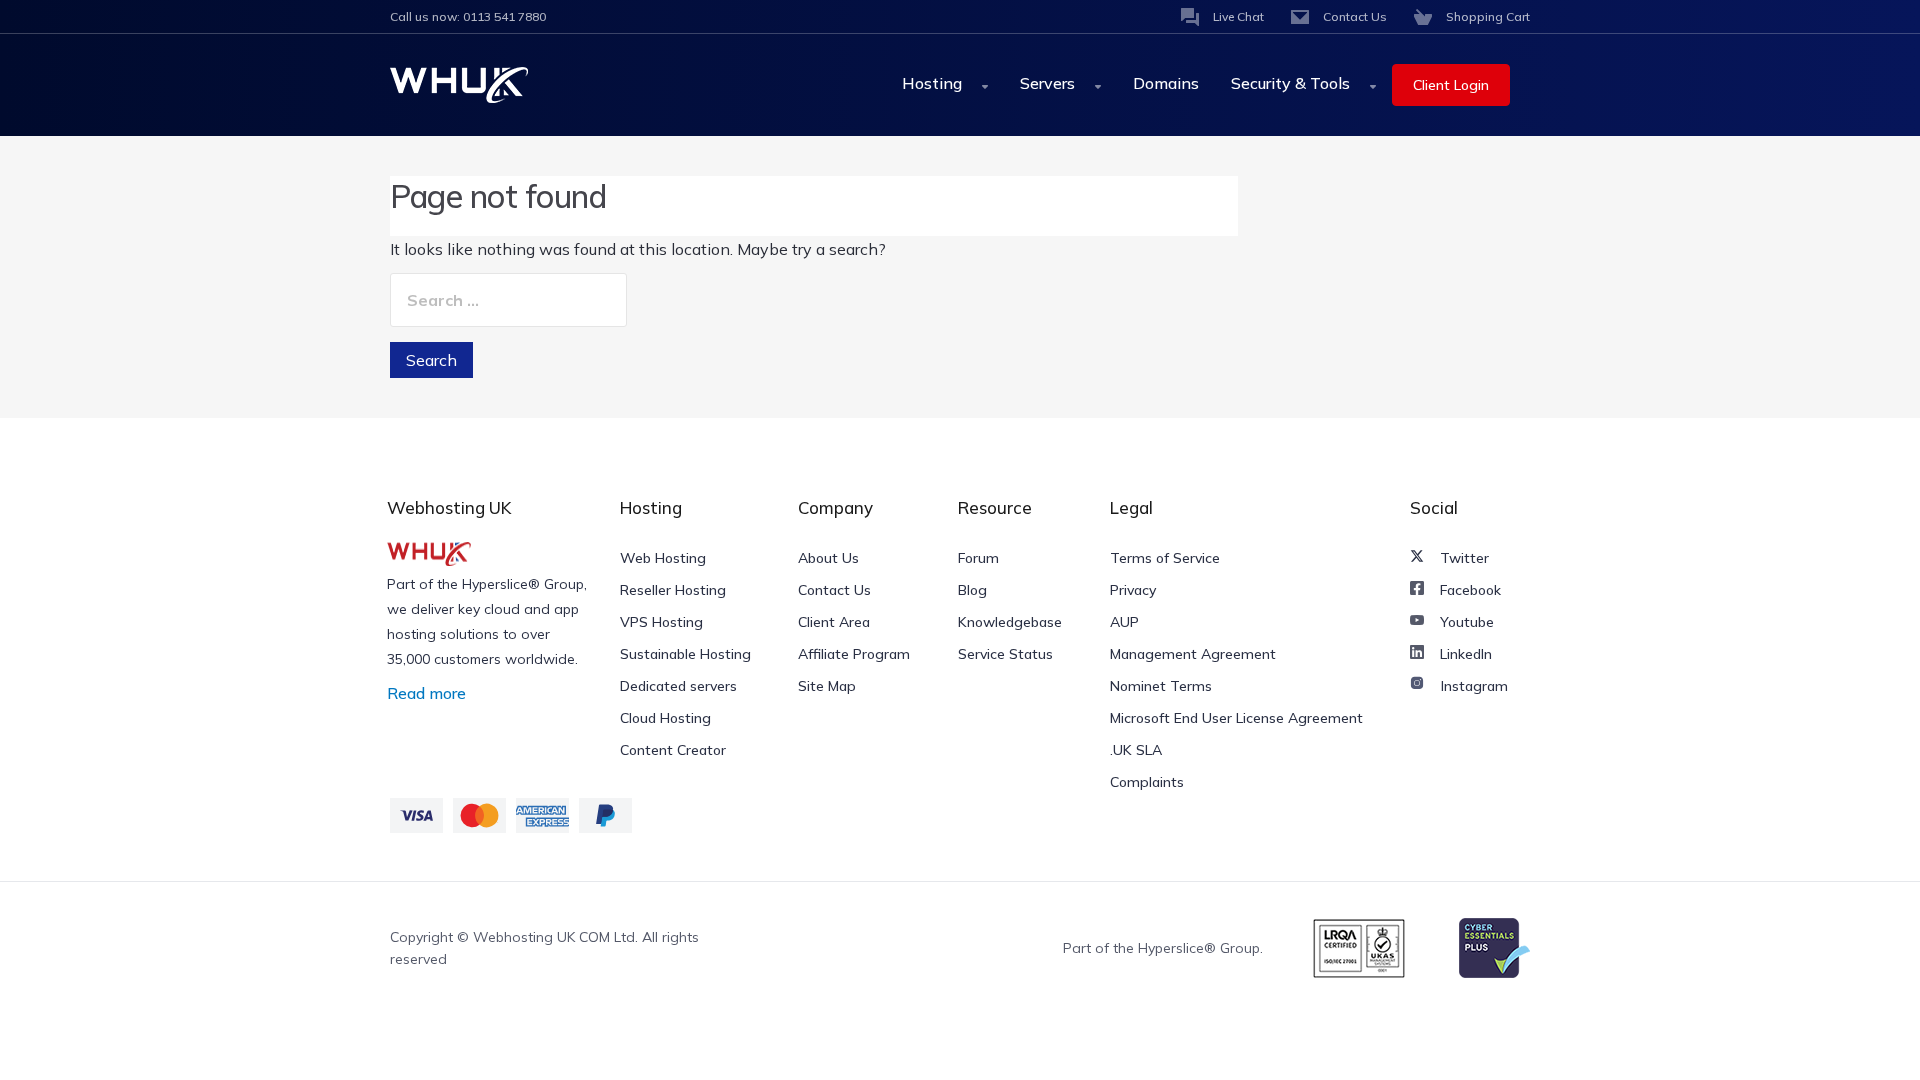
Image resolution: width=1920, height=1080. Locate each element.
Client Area (834, 622)
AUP (1124, 622)
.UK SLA (1136, 750)
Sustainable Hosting (685, 654)
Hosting (934, 83)
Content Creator (673, 750)
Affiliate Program (854, 654)
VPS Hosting (661, 622)
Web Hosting (663, 558)
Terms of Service (1165, 558)
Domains (1166, 83)
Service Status (1005, 654)
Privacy (1133, 590)
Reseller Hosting (673, 590)
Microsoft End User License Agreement (1236, 718)
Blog (972, 590)
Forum (978, 558)
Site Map (827, 686)
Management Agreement (1193, 654)
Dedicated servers (678, 686)
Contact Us (834, 590)
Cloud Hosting (665, 718)
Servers (1049, 83)
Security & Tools (1292, 83)
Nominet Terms (1161, 686)
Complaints (1147, 782)
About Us (828, 558)
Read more (426, 693)
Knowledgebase (1010, 622)
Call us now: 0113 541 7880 (468, 16)
